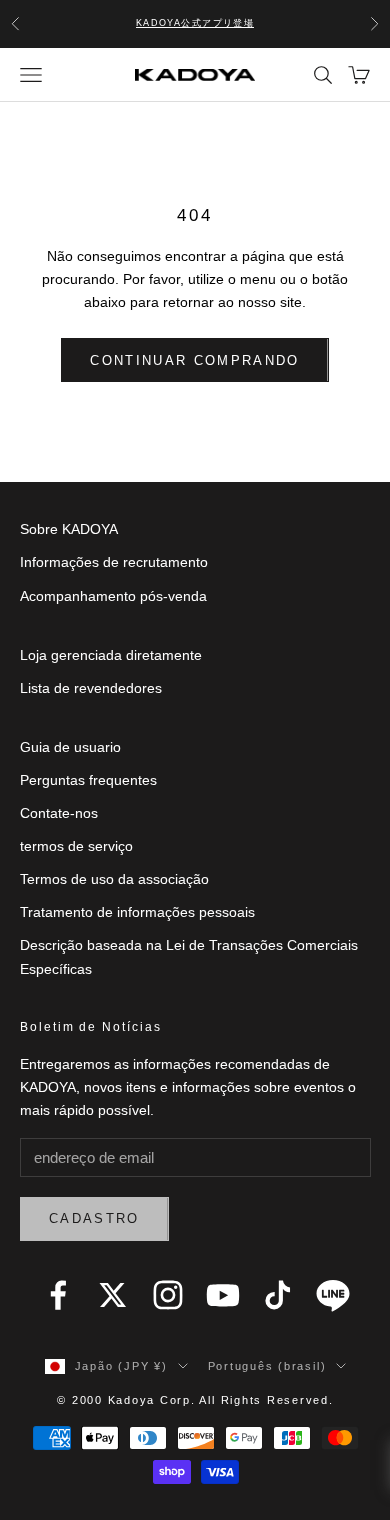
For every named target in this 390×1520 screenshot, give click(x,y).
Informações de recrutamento (114, 562)
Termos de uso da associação (114, 879)
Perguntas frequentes (88, 780)
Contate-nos (59, 813)
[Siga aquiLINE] (333, 1295)
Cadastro (94, 1218)
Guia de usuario (70, 747)
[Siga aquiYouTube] (223, 1295)
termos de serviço (76, 846)
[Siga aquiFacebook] (58, 1295)
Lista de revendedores (91, 688)
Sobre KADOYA (69, 529)
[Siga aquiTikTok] (278, 1295)
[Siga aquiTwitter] (113, 1295)
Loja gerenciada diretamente (111, 655)
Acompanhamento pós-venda (113, 596)
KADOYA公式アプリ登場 (195, 23)
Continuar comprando (194, 360)
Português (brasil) (267, 1366)
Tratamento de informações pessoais (137, 912)
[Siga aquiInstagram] (168, 1295)
